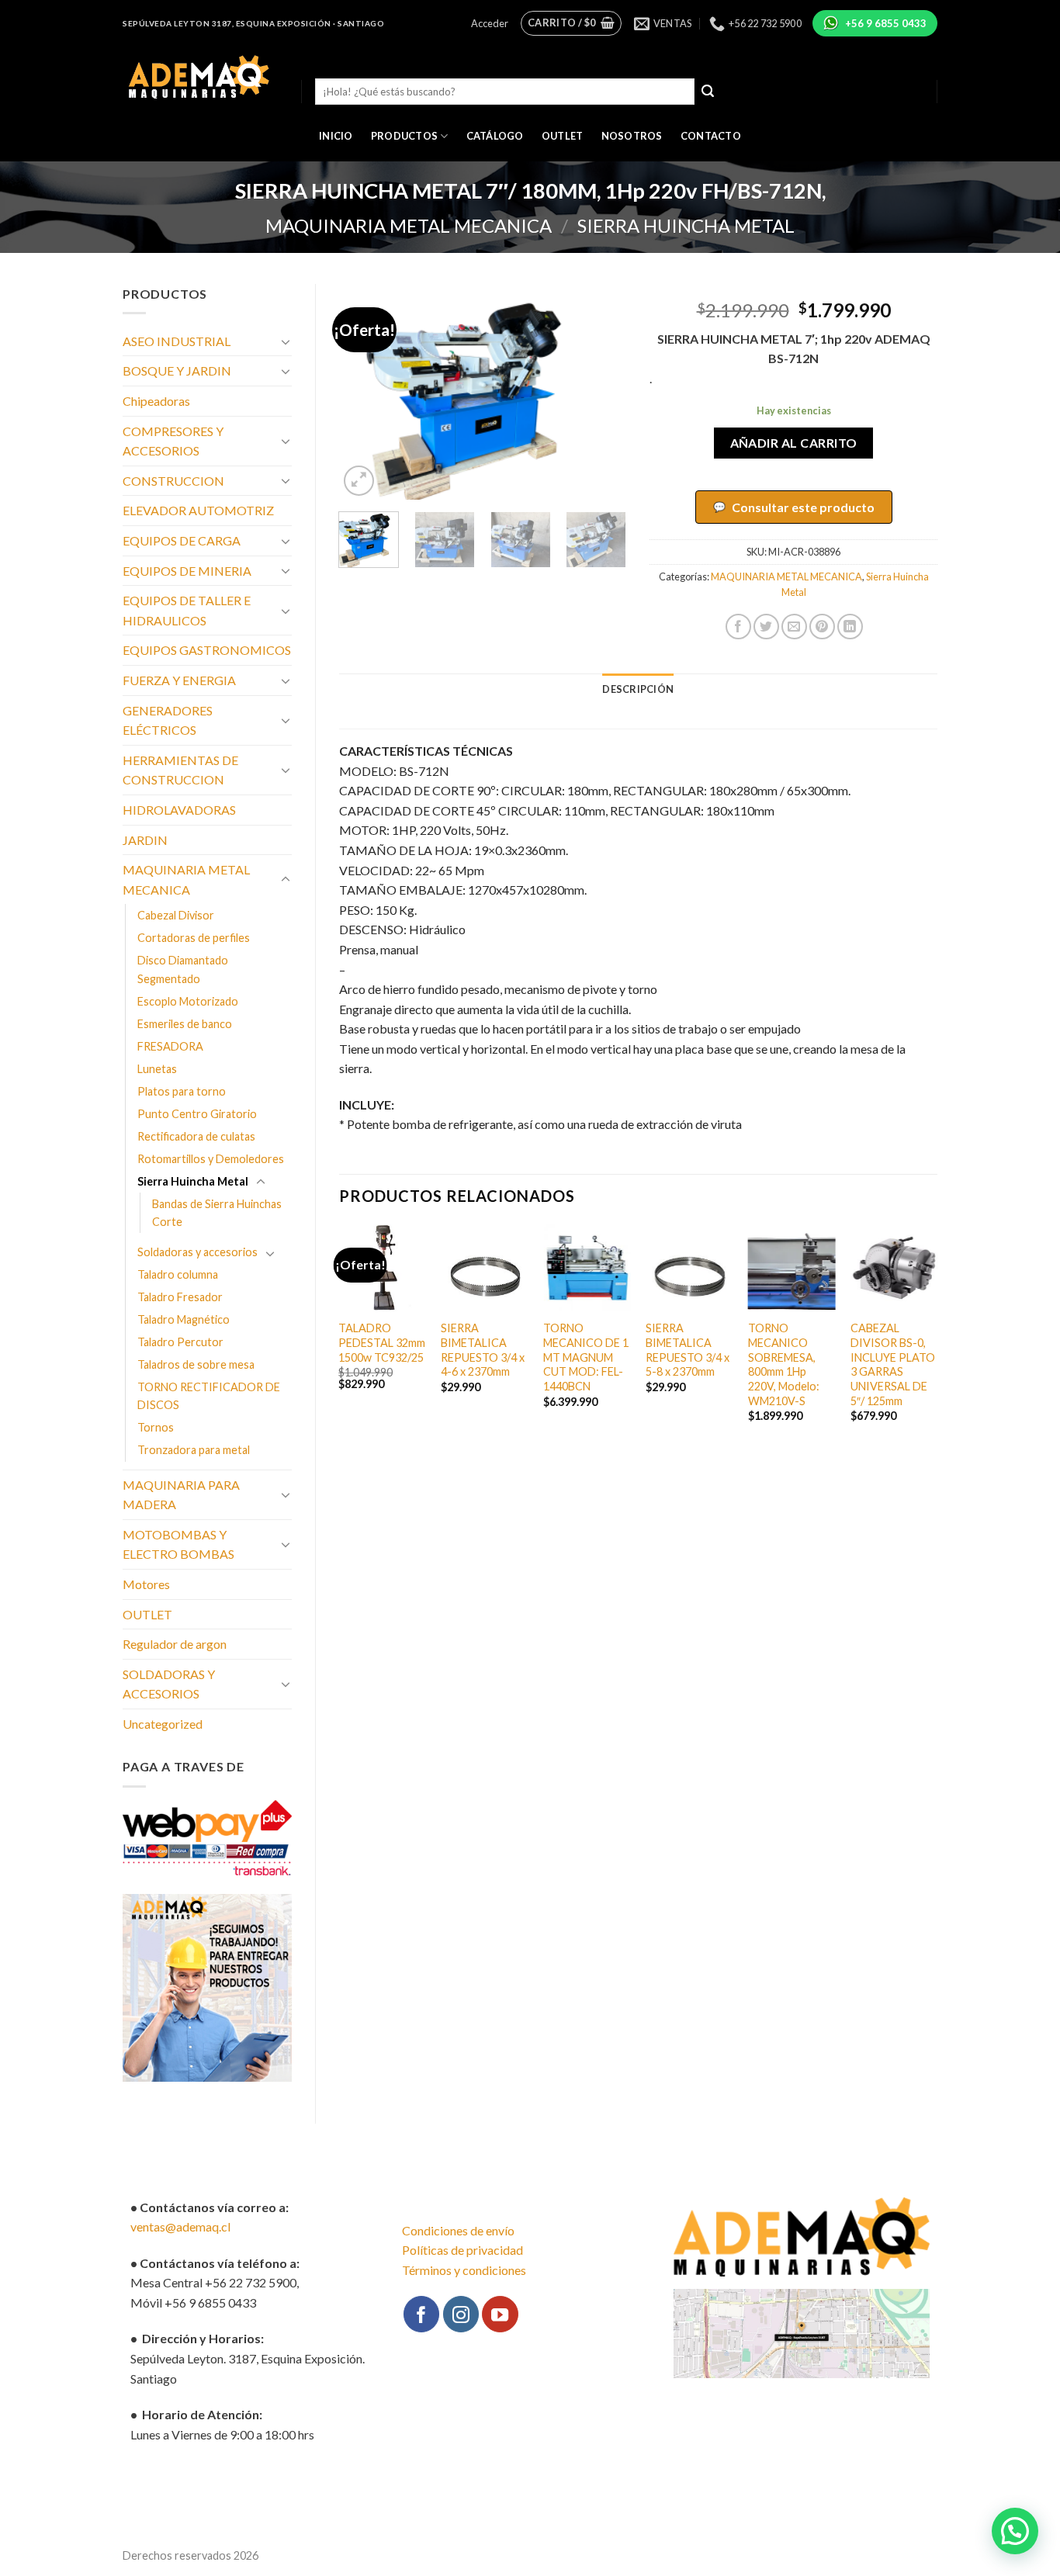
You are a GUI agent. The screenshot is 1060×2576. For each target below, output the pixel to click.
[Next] (601, 392)
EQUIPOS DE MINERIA (187, 571)
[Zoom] (359, 481)
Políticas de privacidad (462, 2250)
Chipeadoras (156, 401)
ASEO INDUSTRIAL (177, 341)
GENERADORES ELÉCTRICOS (168, 720)
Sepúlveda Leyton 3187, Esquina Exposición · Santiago (253, 23)
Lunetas (157, 1069)
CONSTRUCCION (173, 481)
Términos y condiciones (464, 2270)
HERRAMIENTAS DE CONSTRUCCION (180, 770)
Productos (404, 136)
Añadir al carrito (794, 443)
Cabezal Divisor (176, 915)
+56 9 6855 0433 (886, 23)
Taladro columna (178, 1274)
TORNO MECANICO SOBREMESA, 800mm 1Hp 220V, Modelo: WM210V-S (784, 1364)
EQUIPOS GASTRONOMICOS (207, 650)
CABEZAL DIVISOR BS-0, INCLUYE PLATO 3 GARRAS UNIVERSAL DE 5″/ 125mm (893, 1364)
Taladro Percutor (180, 1342)
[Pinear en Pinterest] (822, 627)
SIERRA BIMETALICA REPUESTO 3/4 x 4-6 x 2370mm (483, 1350)
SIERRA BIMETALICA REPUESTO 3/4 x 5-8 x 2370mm (688, 1350)
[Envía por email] (794, 627)
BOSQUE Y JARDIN (177, 370)
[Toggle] (286, 341)
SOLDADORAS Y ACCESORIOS (169, 1684)
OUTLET (563, 136)
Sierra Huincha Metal (686, 225)
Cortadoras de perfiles (194, 938)
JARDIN (145, 840)
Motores (146, 1584)
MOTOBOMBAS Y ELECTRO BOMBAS (178, 1544)
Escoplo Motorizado (188, 1001)
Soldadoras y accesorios (197, 1252)
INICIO (336, 136)
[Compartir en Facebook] (738, 627)
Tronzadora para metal (194, 1450)
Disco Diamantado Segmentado (183, 969)
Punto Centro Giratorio (197, 1114)
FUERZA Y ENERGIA (179, 680)
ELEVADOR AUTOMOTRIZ (198, 510)
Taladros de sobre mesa (196, 1364)
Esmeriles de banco (185, 1024)
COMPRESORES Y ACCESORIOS (173, 441)
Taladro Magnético (184, 1319)
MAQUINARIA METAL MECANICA (409, 225)
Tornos (156, 1427)
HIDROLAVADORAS (179, 810)
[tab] (638, 689)
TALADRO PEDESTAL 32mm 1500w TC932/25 (382, 1342)
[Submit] (708, 92)
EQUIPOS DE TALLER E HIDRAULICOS (187, 610)
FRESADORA (170, 1046)
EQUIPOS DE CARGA (182, 540)
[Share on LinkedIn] (850, 627)
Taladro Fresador (180, 1297)
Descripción (638, 689)
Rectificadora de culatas (196, 1136)
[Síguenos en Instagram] (461, 2314)
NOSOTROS (632, 136)
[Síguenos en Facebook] (421, 2314)
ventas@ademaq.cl (180, 2226)
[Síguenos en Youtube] (500, 2314)
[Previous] (364, 392)
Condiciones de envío (458, 2230)
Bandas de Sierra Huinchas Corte (217, 1213)
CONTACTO (711, 136)
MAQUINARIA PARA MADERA (181, 1495)
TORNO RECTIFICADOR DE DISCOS (209, 1396)
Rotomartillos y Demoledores (211, 1159)
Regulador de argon (175, 1644)
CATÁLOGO (495, 136)
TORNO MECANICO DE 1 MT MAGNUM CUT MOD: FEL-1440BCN (586, 1357)
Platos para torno (182, 1091)
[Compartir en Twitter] (766, 627)
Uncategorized (163, 1724)
